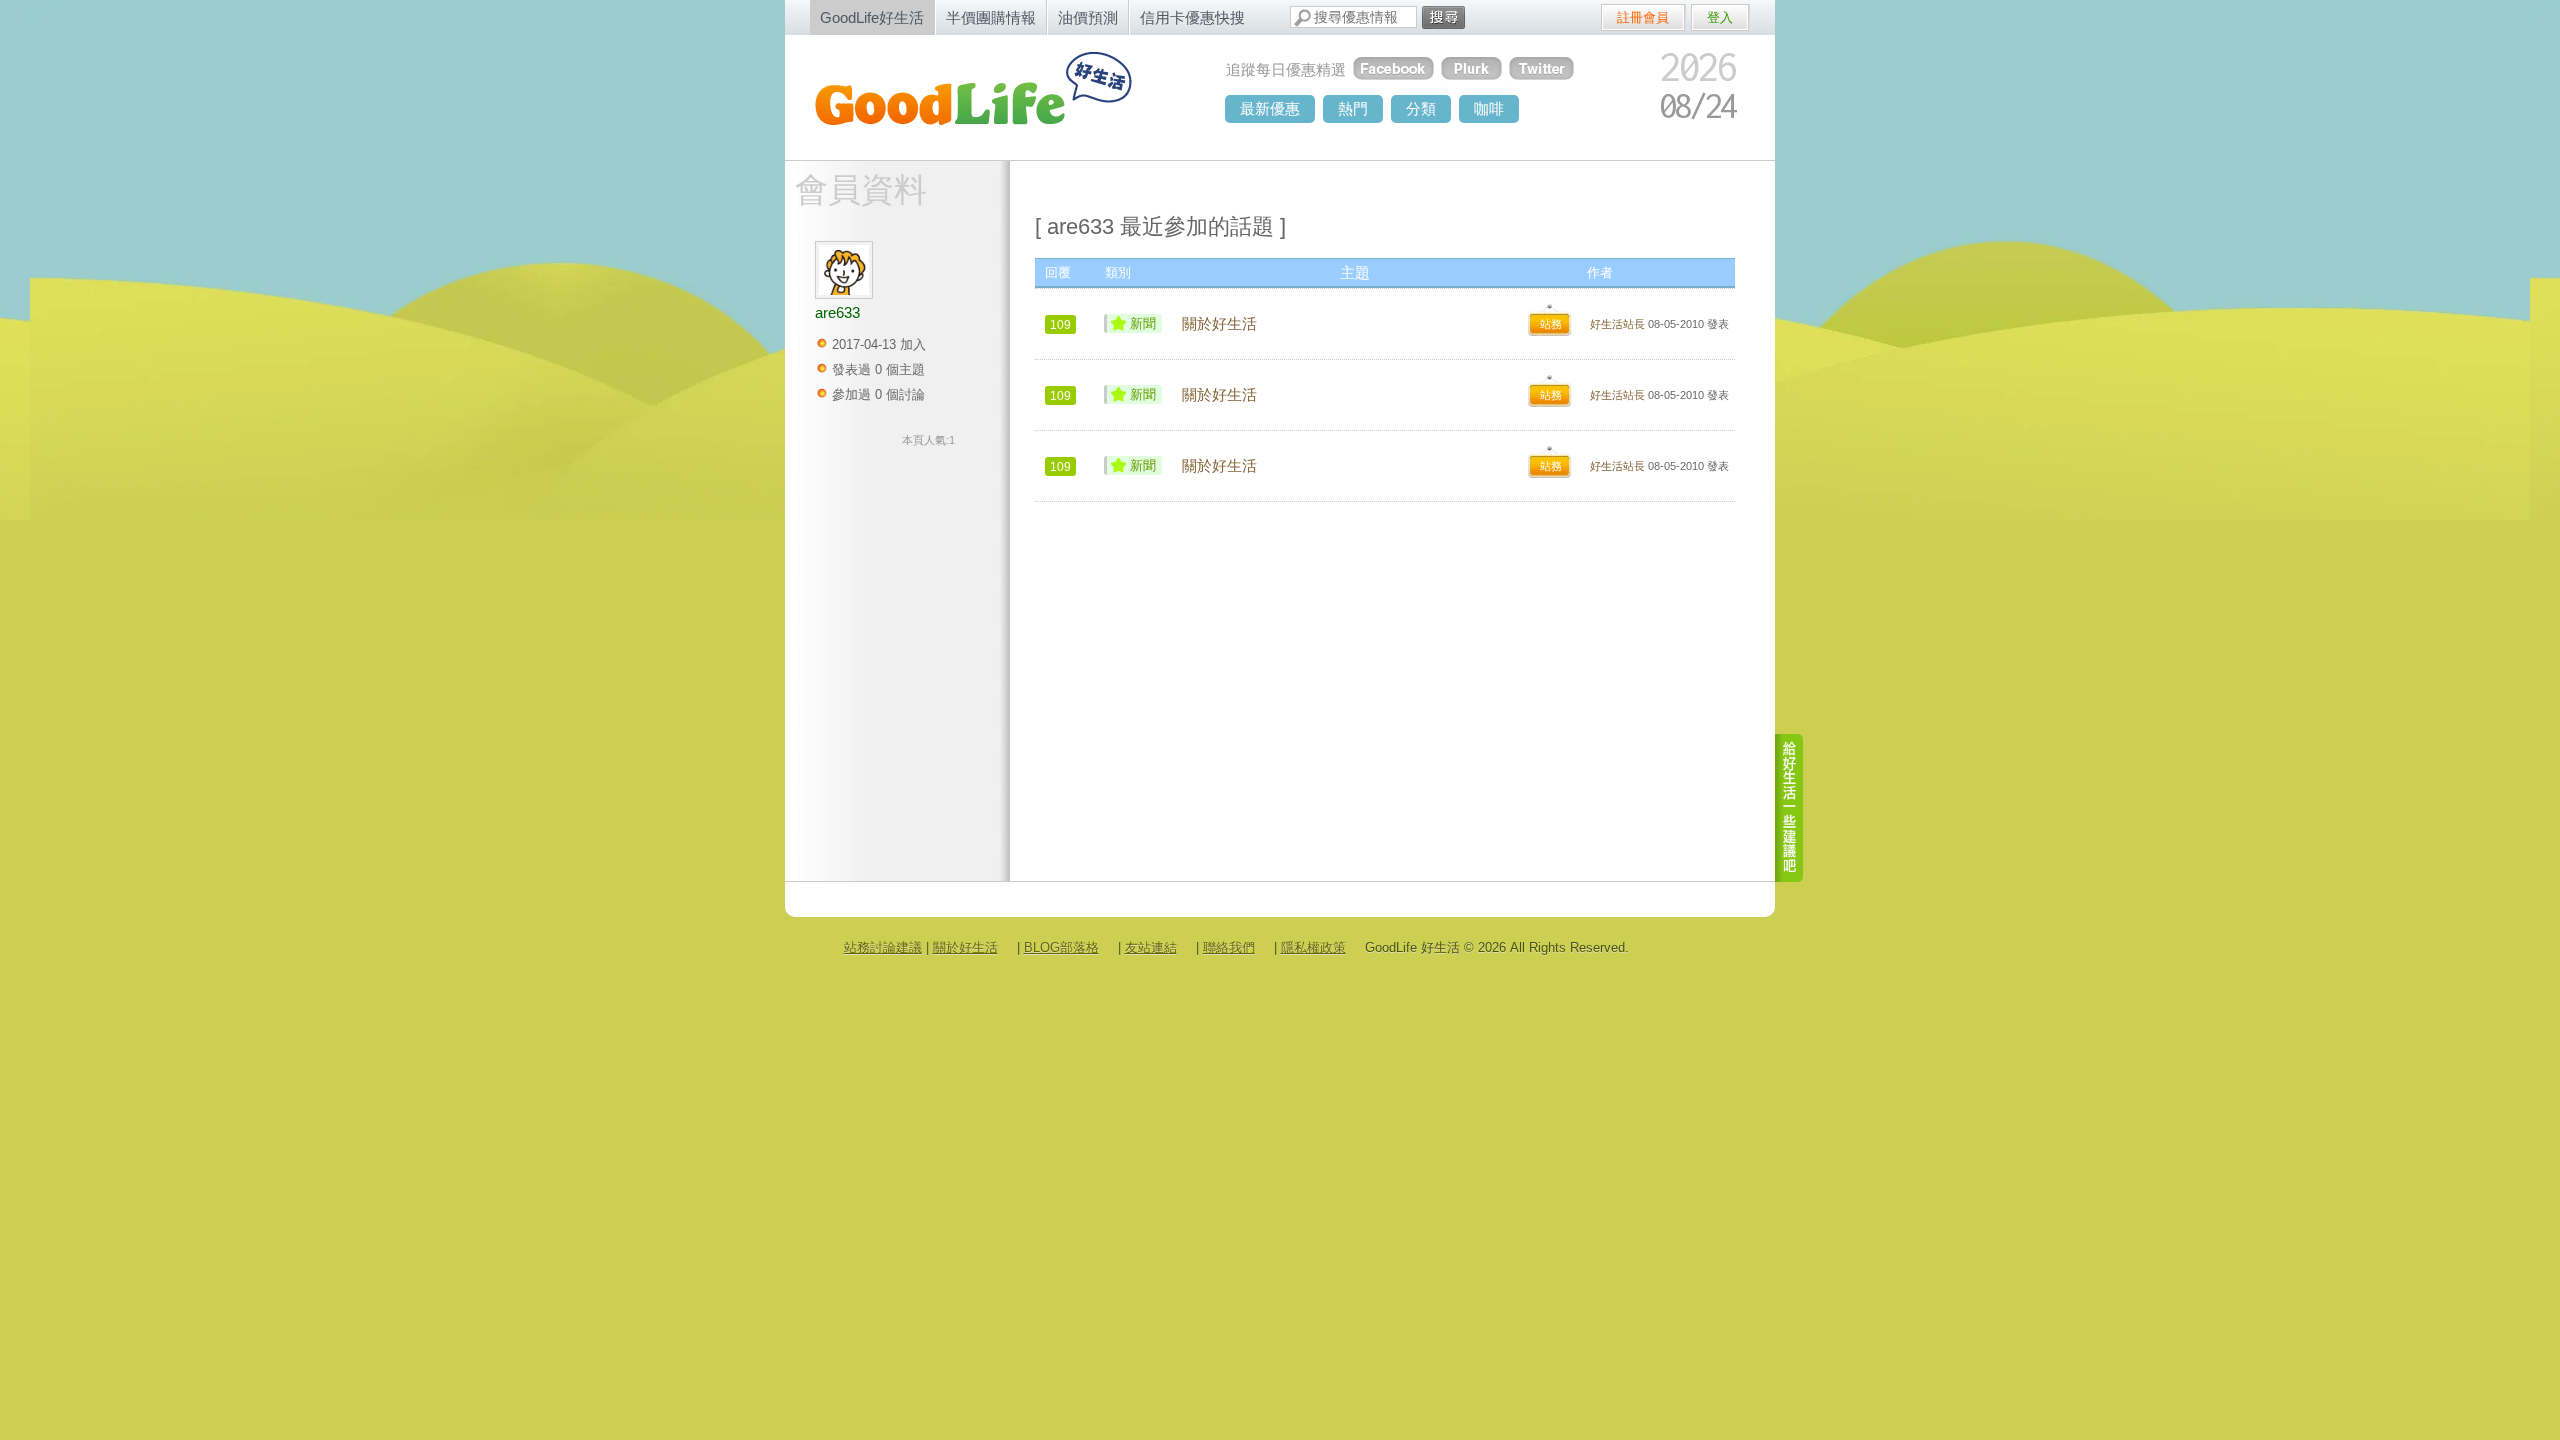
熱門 (1353, 108)
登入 (1720, 17)
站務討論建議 (883, 947)
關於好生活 (1219, 324)
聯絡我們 (1229, 947)
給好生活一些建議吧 (1790, 808)
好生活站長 (1617, 324)
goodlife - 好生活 (995, 96)
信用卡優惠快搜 (1192, 17)
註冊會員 (1643, 17)
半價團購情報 (991, 17)
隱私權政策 (1313, 947)
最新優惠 (1270, 108)
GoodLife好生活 (872, 17)
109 (1060, 325)
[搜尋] (1443, 17)
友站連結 (1151, 947)
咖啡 (1489, 108)
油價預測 (1088, 17)
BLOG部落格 (1061, 947)
